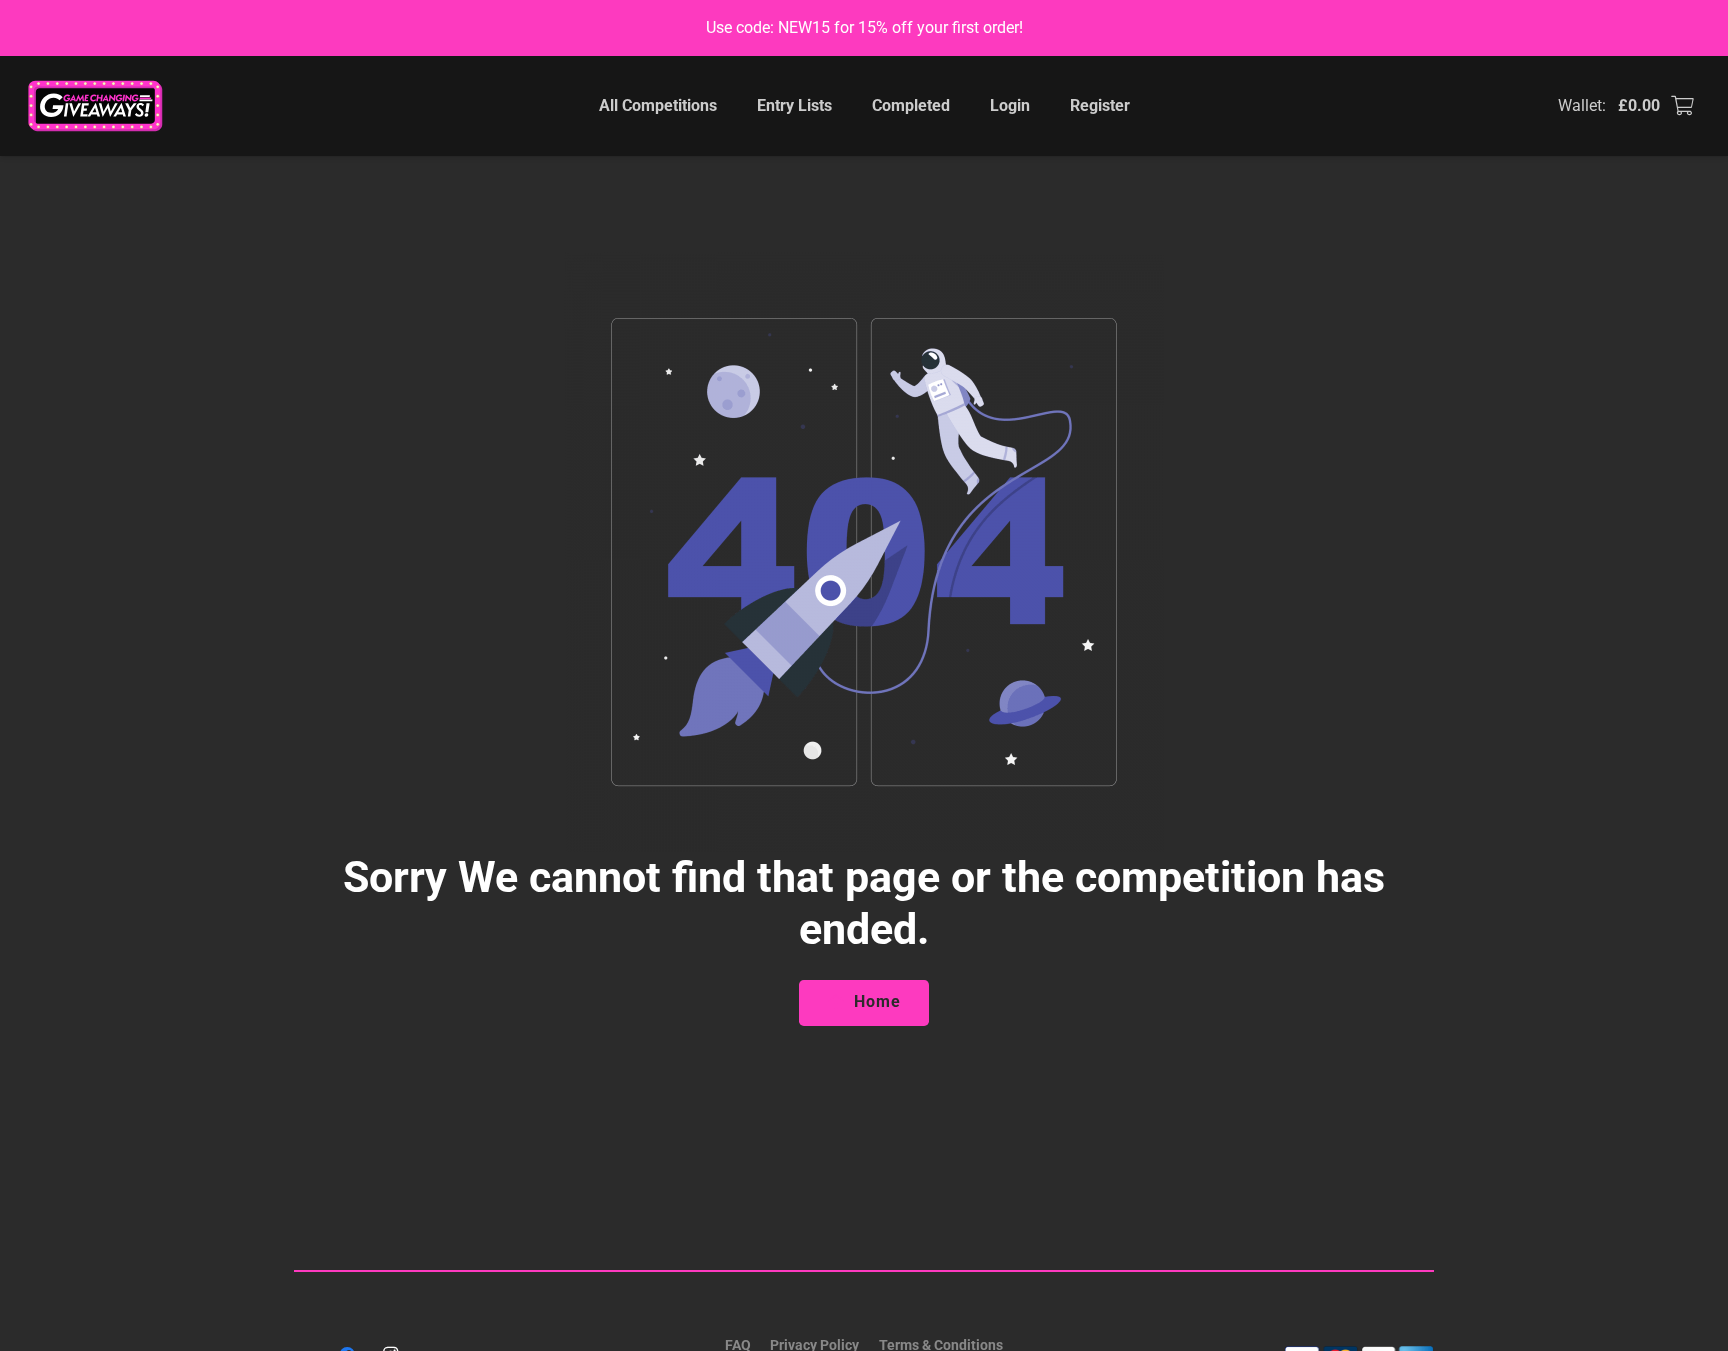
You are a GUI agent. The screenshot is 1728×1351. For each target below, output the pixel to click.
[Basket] (1682, 106)
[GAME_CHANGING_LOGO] (97, 106)
